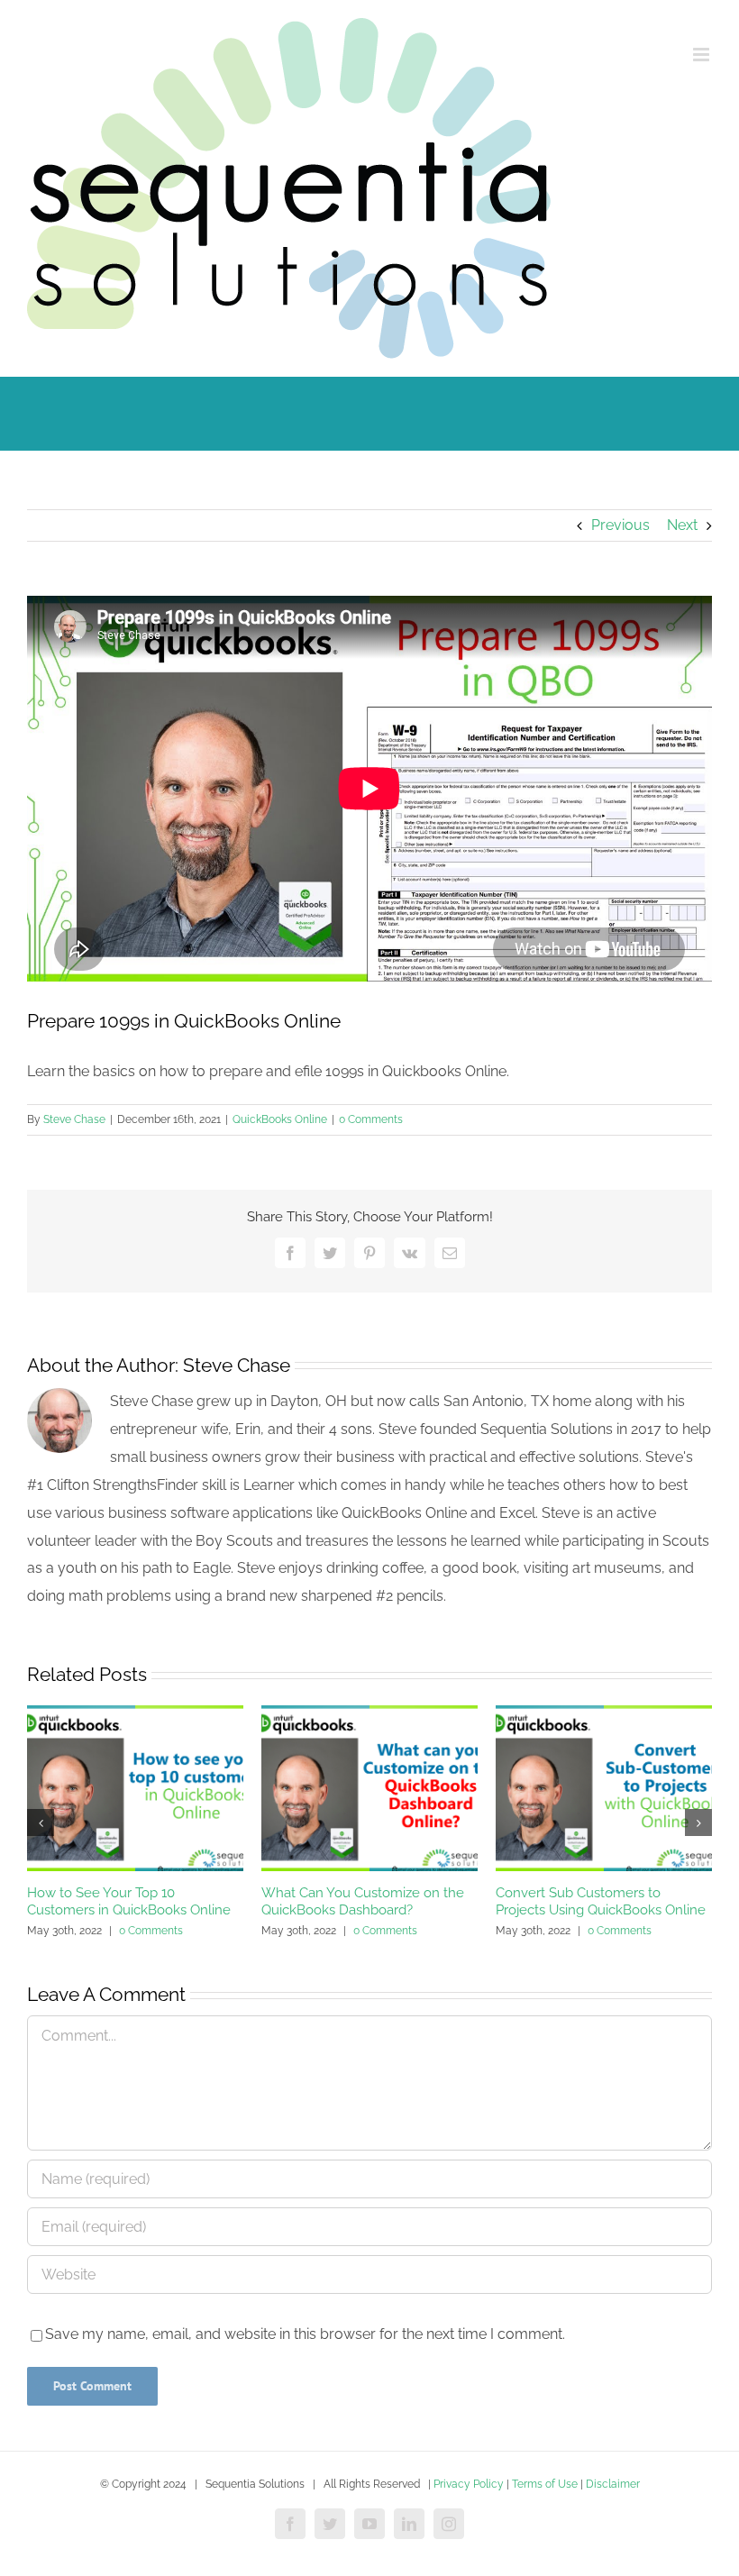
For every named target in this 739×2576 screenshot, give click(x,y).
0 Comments (371, 1119)
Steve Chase (74, 1119)
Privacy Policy (469, 2484)
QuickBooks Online (280, 1119)
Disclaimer (613, 2484)
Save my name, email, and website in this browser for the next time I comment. (305, 2334)
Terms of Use (545, 2484)
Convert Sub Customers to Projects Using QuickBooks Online (601, 1902)
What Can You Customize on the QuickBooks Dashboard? (363, 1902)
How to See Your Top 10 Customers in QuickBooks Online (129, 1902)
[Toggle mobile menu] (703, 55)
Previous (620, 525)
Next (682, 525)
